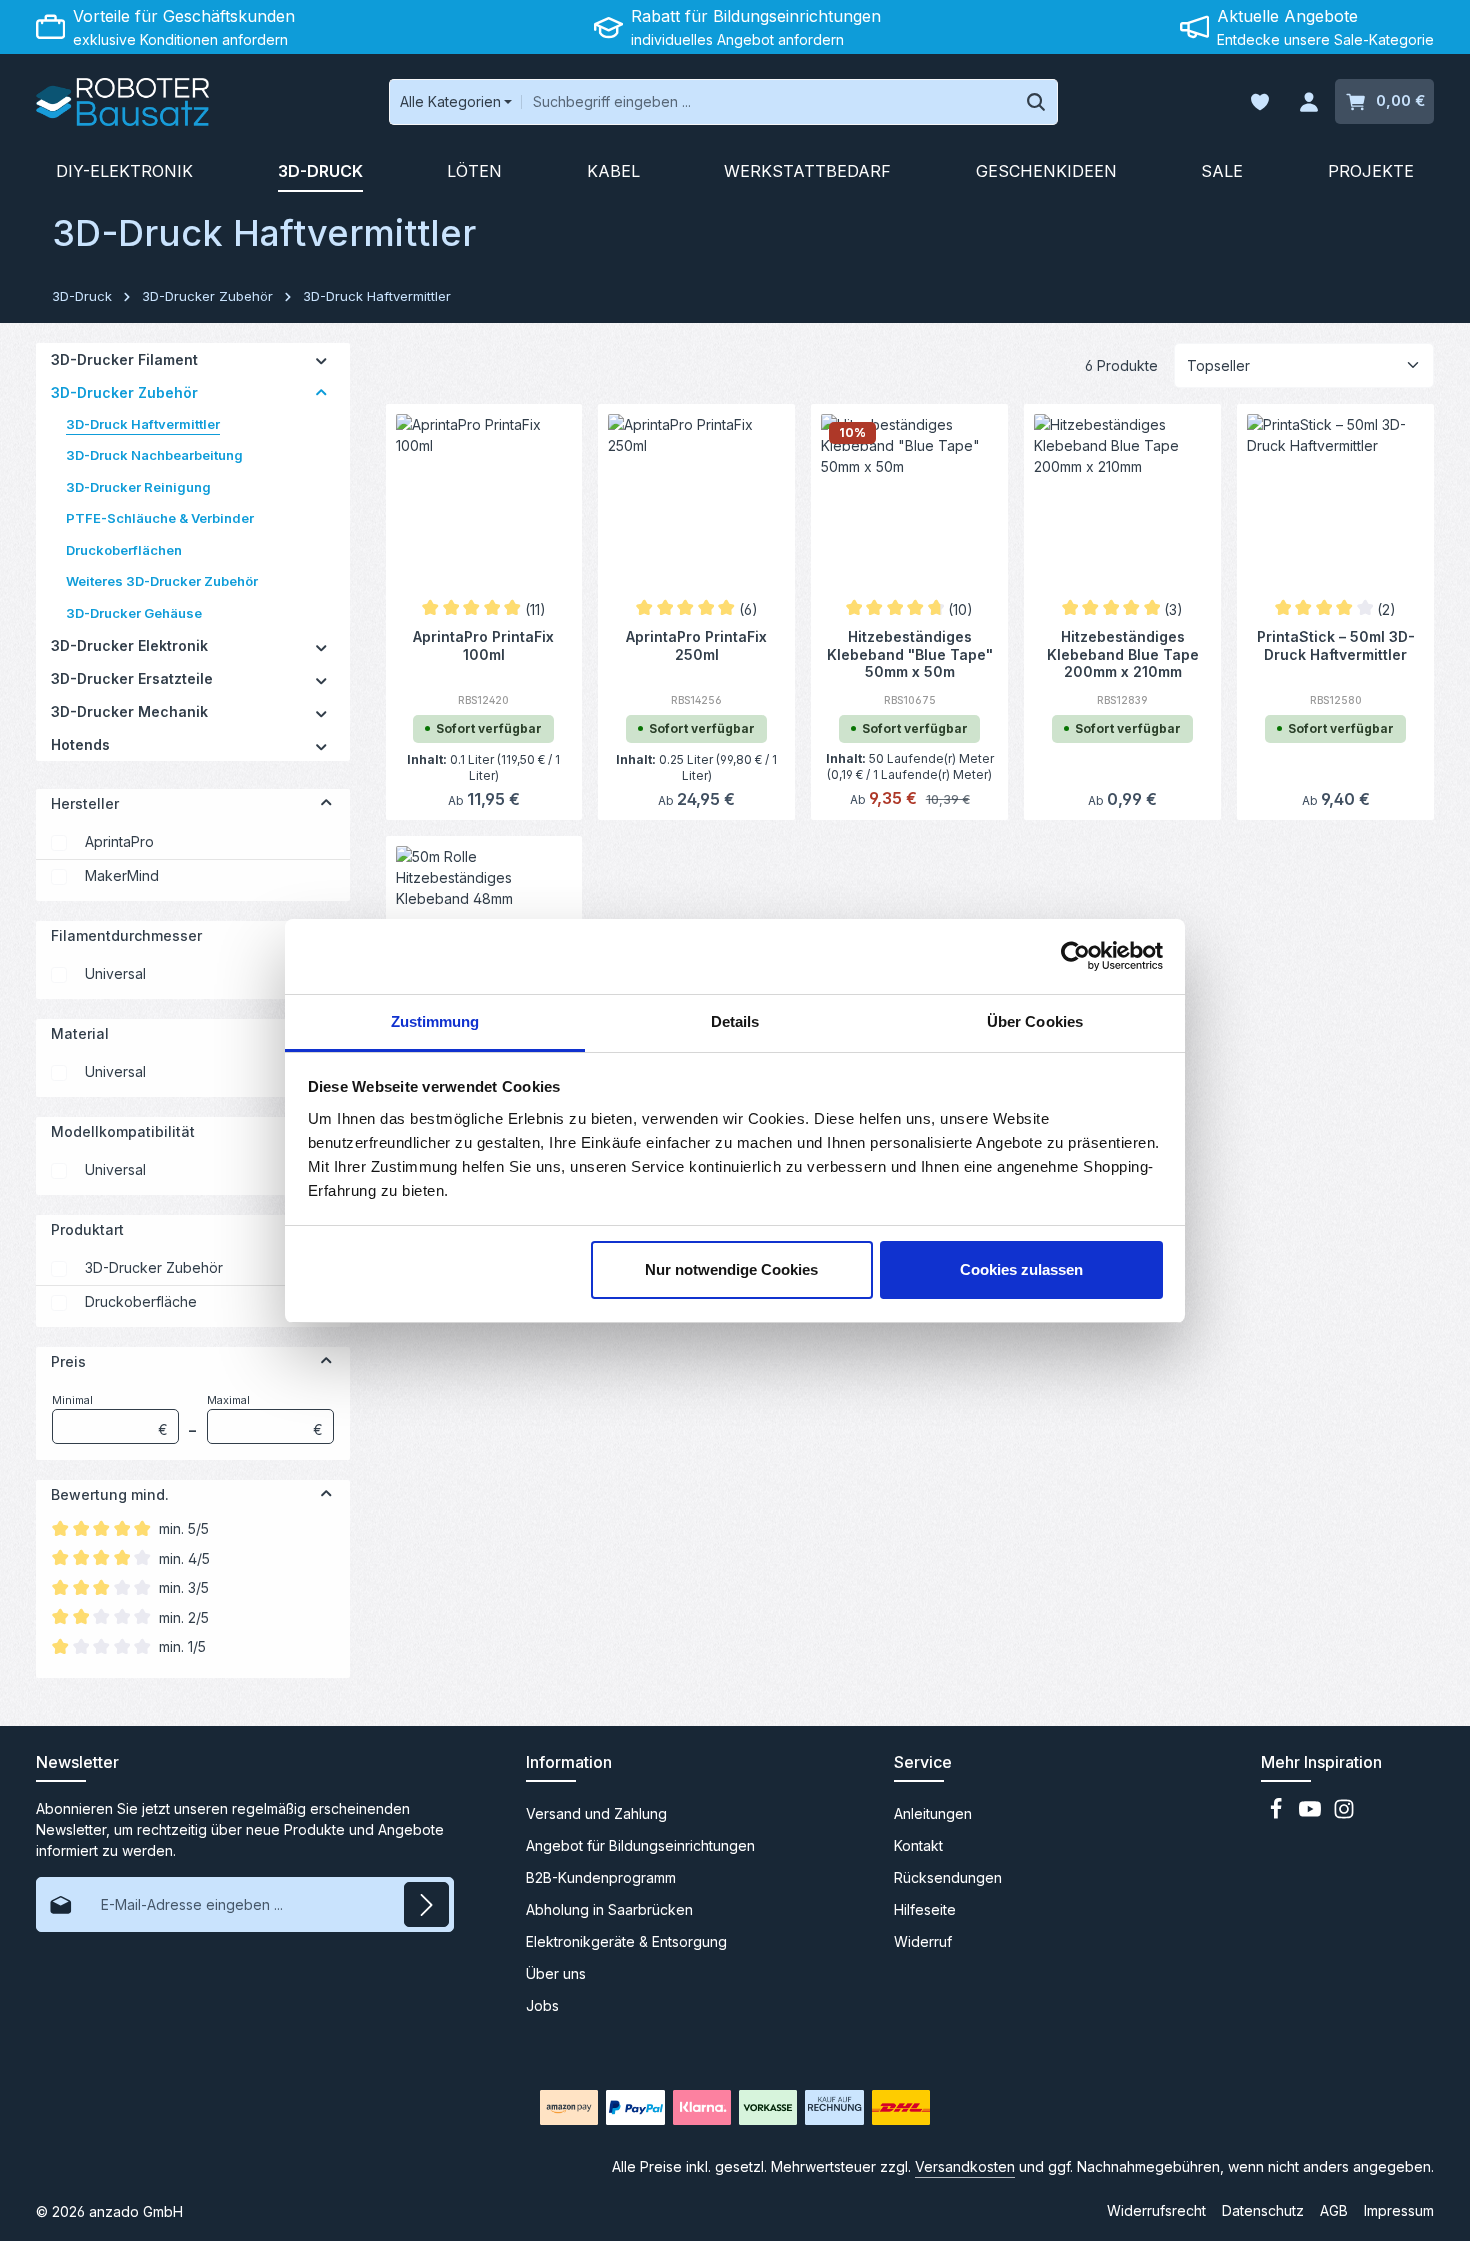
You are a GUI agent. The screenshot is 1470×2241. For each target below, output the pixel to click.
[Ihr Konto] (1308, 102)
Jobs (542, 2005)
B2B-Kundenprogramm (601, 1877)
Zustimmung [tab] (435, 1021)
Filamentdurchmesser (126, 935)
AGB (1334, 2210)
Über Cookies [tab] (1035, 1021)
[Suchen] (1036, 102)
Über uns (556, 1973)
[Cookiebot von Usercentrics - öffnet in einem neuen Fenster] (1075, 956)
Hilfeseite (925, 1909)
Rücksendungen (948, 1877)
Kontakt (918, 1845)
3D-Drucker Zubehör (154, 1267)
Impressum (1399, 2210)
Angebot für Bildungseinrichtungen (640, 1845)
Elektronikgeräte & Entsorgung (626, 1941)
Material (80, 1033)
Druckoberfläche (141, 1301)
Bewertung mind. (110, 1494)
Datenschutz (1263, 2210)
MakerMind (122, 875)
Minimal (110, 1415)
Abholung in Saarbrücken (609, 1909)
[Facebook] (1278, 1814)
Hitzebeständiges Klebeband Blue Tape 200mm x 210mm (1123, 653)
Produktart (87, 1229)
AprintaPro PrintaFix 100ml (483, 645)
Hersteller (85, 803)
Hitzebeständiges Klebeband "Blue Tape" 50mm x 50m (910, 653)
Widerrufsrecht (1156, 2210)
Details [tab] (735, 1021)
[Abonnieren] (426, 1904)
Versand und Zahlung (596, 1813)
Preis (68, 1361)
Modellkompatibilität (123, 1131)
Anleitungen (933, 1813)
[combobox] (768, 102)
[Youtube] (1312, 1814)
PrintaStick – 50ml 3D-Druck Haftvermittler (1336, 645)
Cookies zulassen (1021, 1269)
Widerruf (923, 1941)
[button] (321, 360)
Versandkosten (965, 2166)
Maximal (265, 1415)
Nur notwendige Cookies (731, 1269)
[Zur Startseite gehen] (122, 102)
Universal (115, 973)
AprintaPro (119, 841)
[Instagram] (1344, 1814)
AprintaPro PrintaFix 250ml (696, 645)
